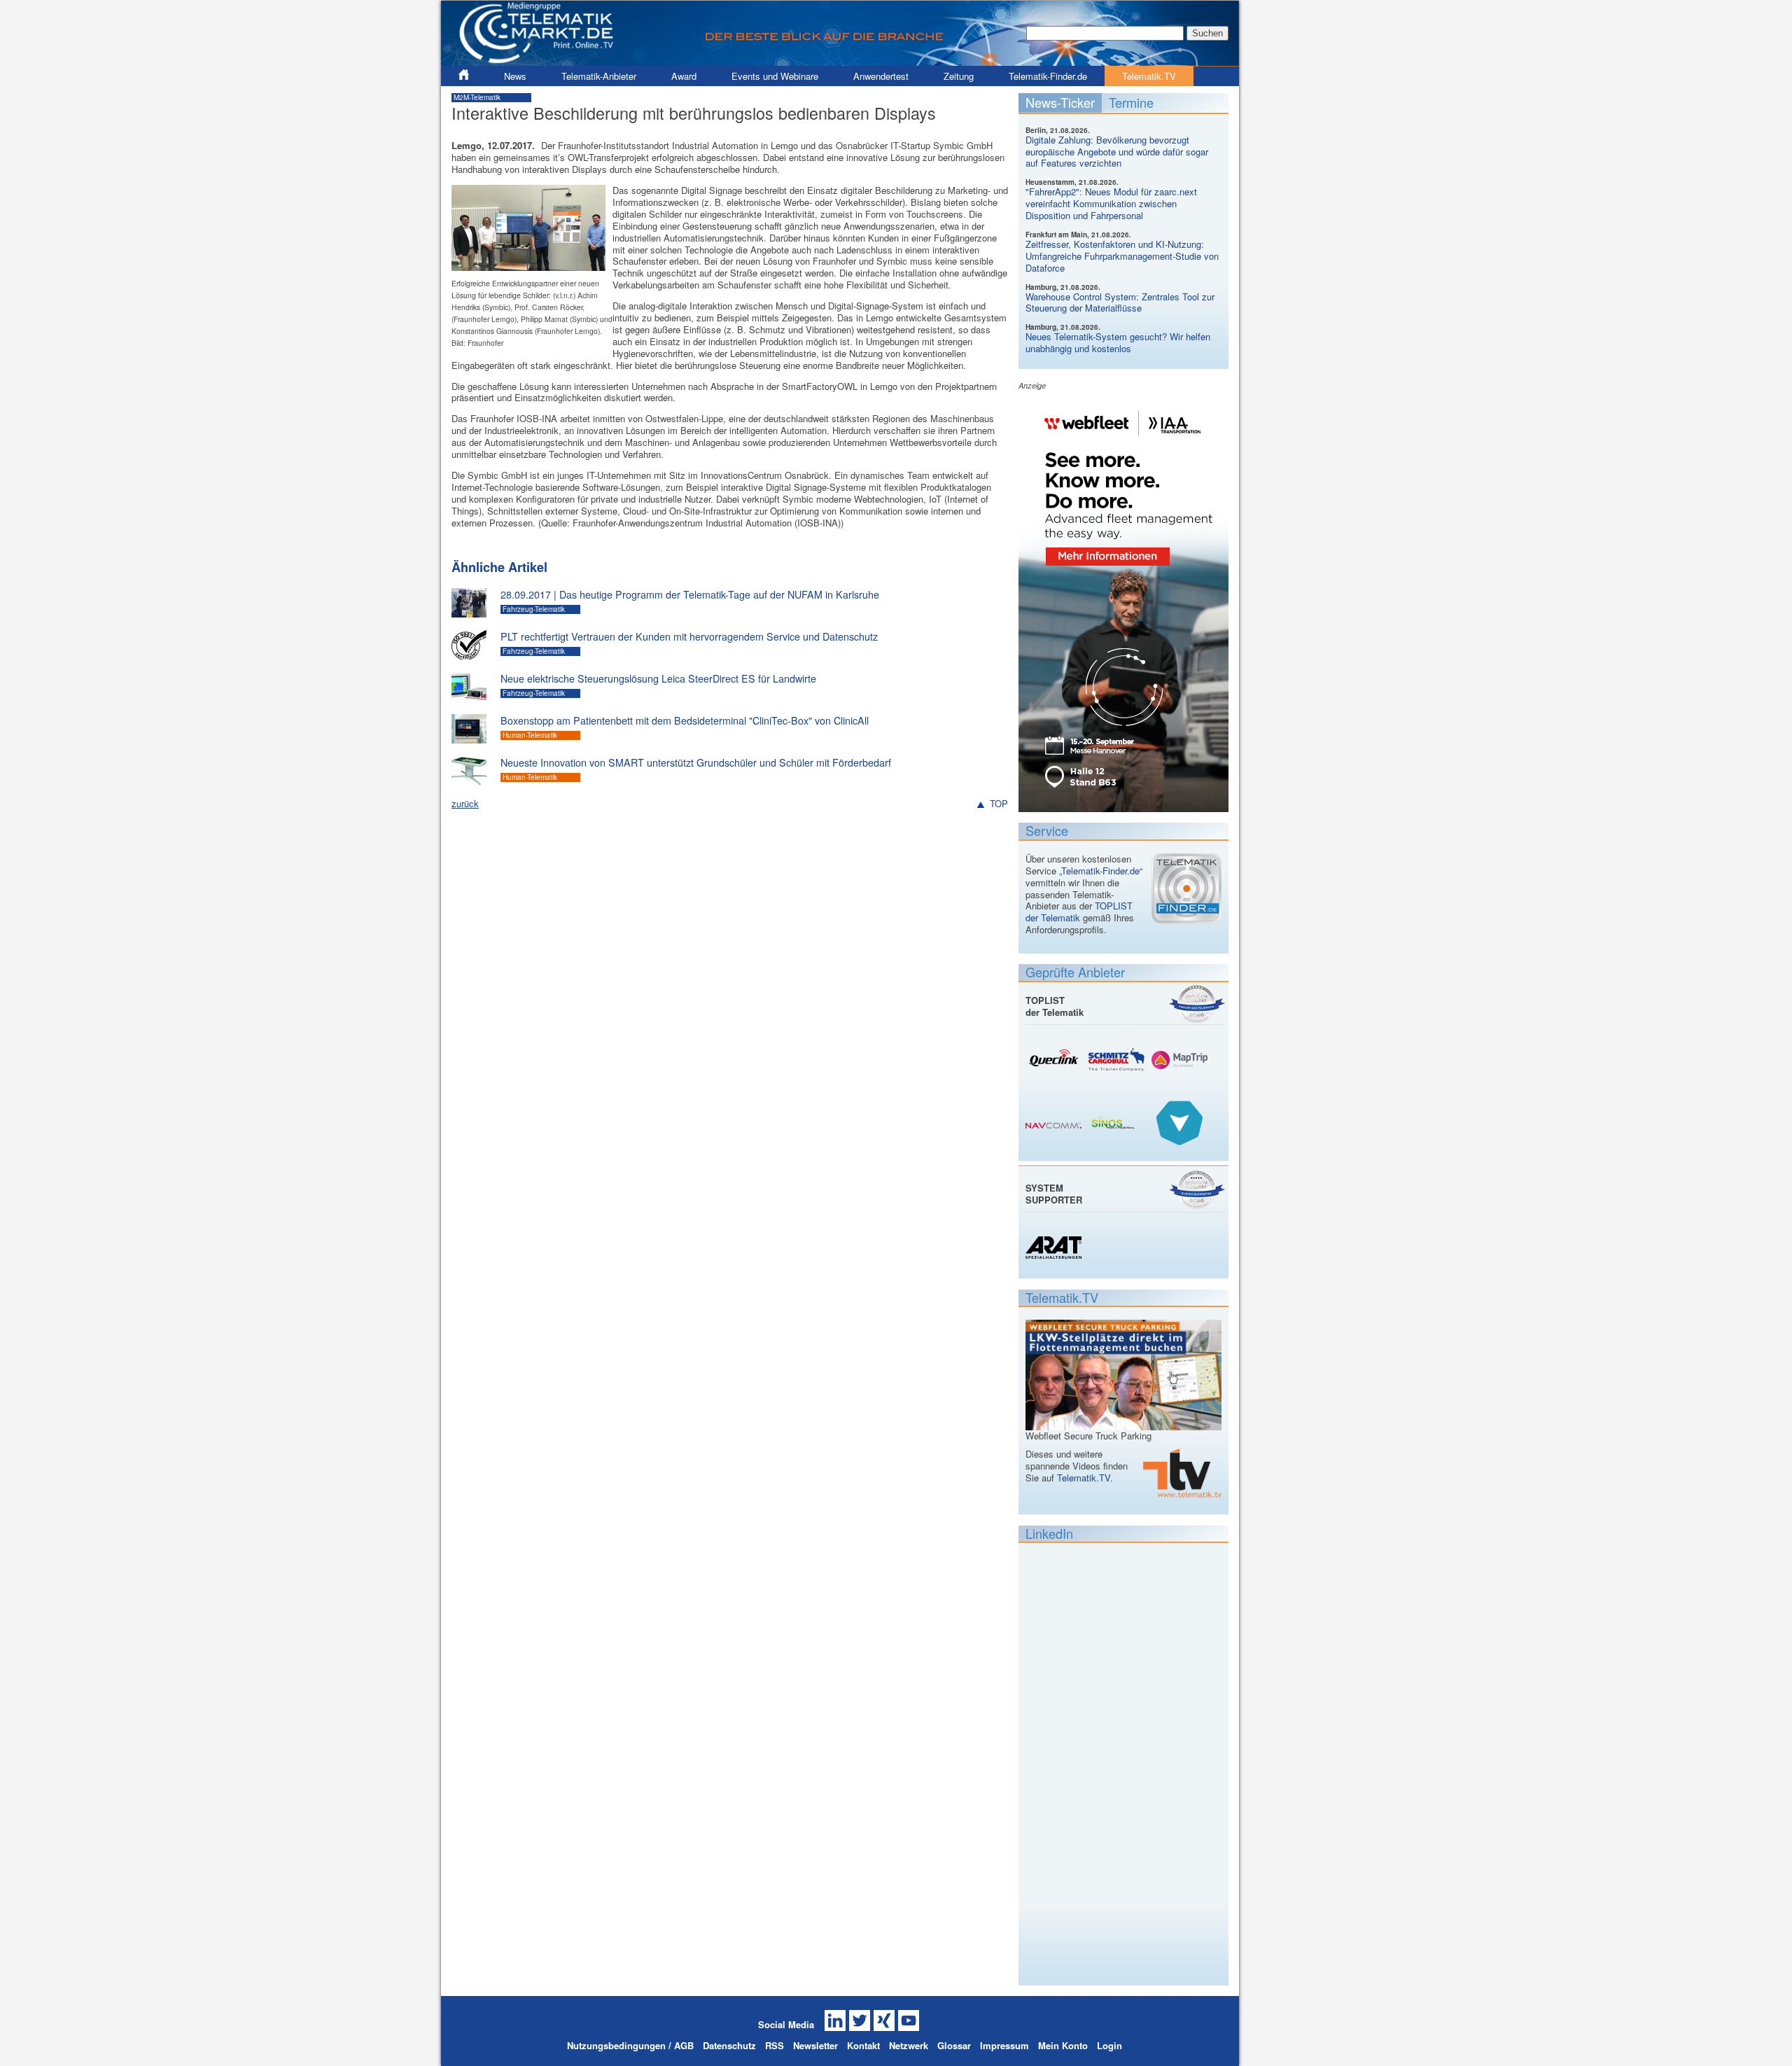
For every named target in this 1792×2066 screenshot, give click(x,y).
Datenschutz (729, 2045)
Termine (1131, 102)
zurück (465, 803)
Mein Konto (1063, 2045)
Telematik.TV (1149, 76)
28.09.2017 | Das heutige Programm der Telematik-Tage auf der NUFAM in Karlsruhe (690, 594)
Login (1109, 2045)
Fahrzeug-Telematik (534, 609)
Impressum (1004, 2045)
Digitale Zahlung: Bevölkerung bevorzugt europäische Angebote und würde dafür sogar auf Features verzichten (1117, 152)
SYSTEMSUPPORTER (1054, 1194)
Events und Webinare (775, 76)
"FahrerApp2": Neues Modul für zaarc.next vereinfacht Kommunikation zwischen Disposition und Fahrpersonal (1111, 203)
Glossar (954, 2045)
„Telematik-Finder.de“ (1101, 871)
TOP (999, 804)
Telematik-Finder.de (1048, 76)
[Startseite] (840, 60)
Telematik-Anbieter (599, 76)
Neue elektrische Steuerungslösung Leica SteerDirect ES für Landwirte (658, 678)
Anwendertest (881, 76)
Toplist (1197, 1004)
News (515, 76)
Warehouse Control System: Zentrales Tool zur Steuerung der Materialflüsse (1120, 302)
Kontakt (863, 2045)
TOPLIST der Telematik (1079, 912)
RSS (775, 2045)
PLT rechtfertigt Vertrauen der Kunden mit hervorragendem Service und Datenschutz (689, 636)
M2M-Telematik (477, 97)
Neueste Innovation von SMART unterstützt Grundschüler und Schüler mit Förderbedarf (696, 762)
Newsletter (815, 2045)
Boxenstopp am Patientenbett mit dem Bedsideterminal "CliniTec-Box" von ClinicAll (685, 720)
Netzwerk (909, 2045)
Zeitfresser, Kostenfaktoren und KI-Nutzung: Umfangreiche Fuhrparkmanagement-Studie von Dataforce (1122, 256)
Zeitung (959, 76)
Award (684, 76)
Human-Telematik (530, 735)
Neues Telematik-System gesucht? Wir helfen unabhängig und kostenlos (1118, 342)
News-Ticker (1060, 102)
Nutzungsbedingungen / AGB (630, 2045)
